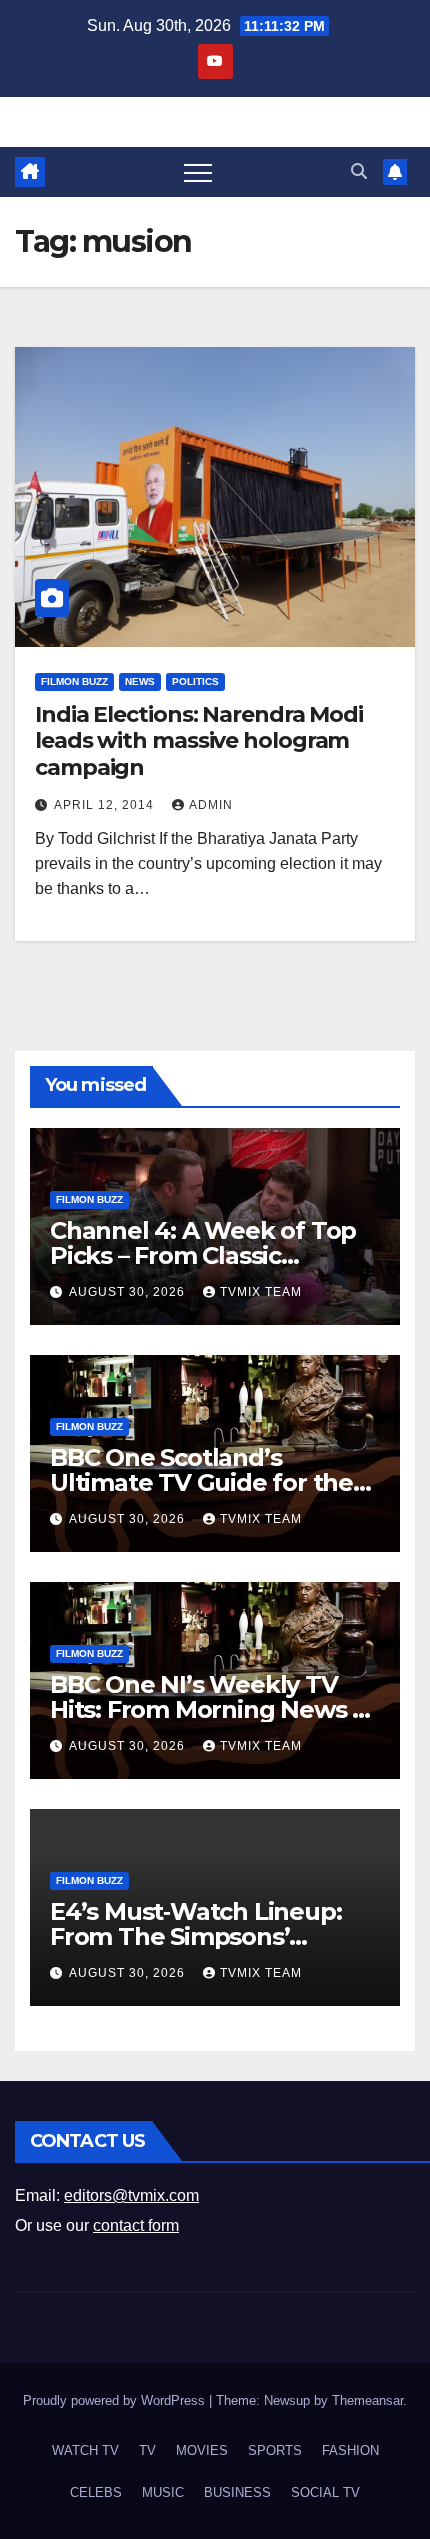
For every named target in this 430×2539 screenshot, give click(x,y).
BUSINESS (237, 2492)
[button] (359, 171)
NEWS (140, 681)
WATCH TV (85, 2450)
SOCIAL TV (325, 2492)
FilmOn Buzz (74, 681)
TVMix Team (261, 1292)
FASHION (350, 2450)
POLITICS (195, 681)
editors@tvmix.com (131, 2195)
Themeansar (367, 2400)
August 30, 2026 (129, 1292)
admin (211, 805)
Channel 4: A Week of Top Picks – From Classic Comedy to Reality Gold (203, 1255)
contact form (136, 2225)
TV (147, 2450)
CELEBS (96, 2492)
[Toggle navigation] (198, 172)
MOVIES (202, 2450)
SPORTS (275, 2450)
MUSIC (163, 2492)
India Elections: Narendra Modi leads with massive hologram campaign (199, 741)
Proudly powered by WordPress (116, 2400)
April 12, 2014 (106, 805)
